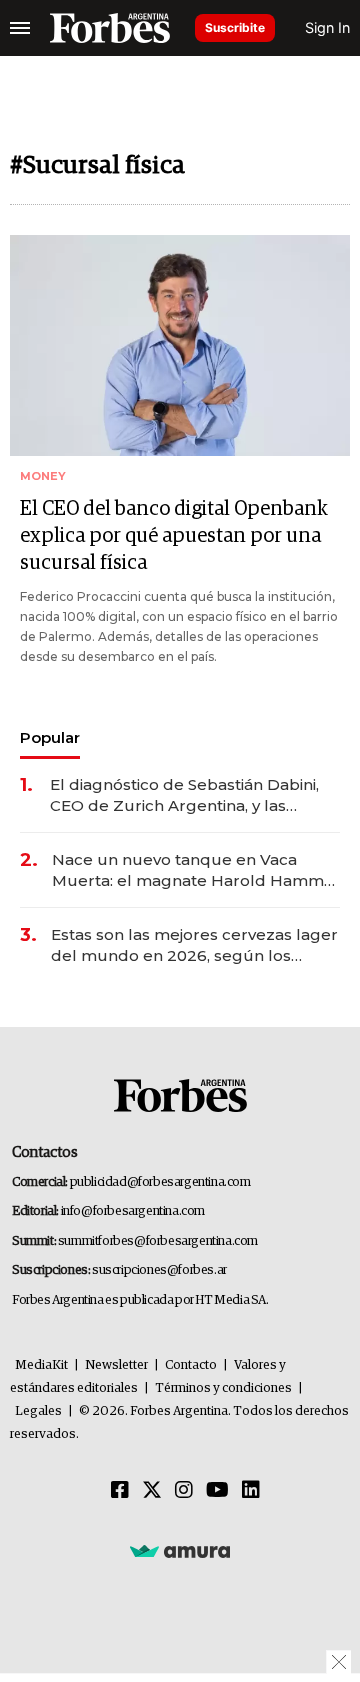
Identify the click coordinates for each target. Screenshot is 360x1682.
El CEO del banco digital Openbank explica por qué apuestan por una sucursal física (174, 536)
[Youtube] (217, 1491)
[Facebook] (120, 1491)
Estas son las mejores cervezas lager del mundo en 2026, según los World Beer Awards (194, 945)
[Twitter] (152, 1491)
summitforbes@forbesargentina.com (158, 1241)
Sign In (327, 27)
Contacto (191, 1365)
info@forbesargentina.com (133, 1211)
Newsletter (116, 1365)
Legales (38, 1411)
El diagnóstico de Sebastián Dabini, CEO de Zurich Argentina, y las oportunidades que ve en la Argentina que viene (184, 795)
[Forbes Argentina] (110, 28)
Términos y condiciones (223, 1388)
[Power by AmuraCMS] (180, 1550)
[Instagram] (184, 1491)
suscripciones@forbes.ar (159, 1270)
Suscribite (235, 27)
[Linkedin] (251, 1491)
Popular (50, 737)
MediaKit (41, 1365)
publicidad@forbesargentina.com (160, 1182)
